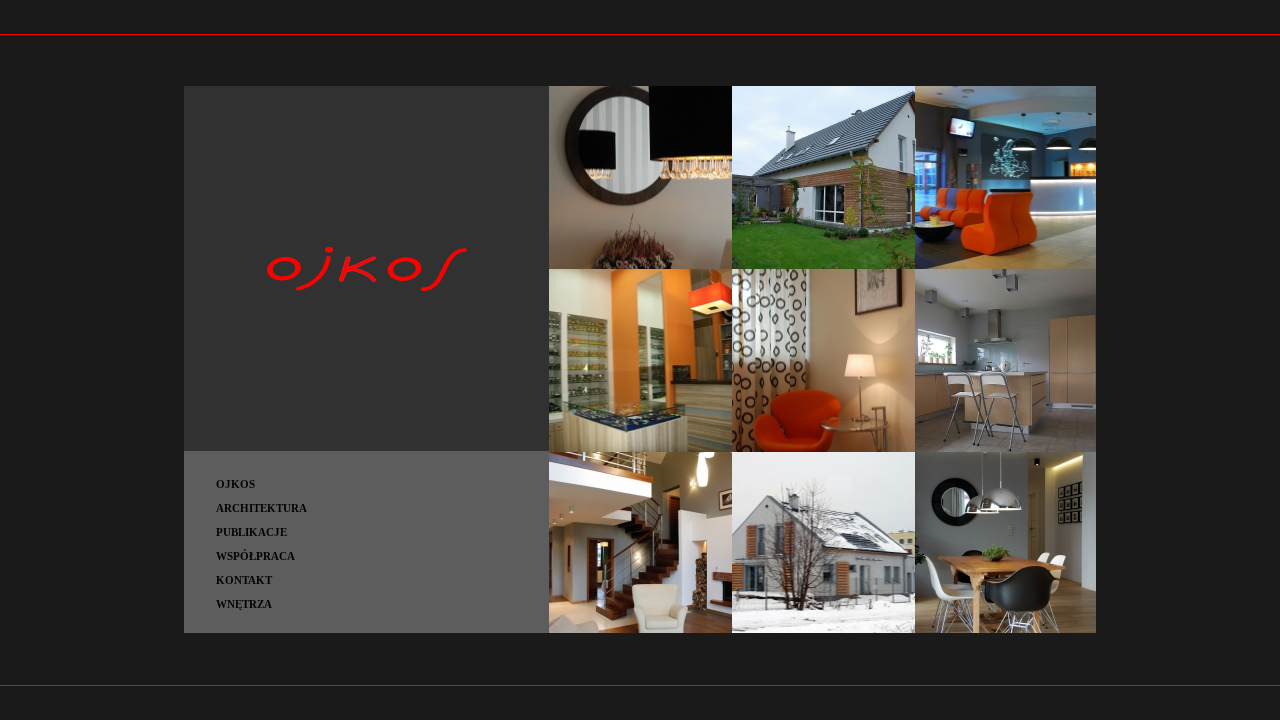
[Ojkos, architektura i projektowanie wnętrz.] (366, 447)
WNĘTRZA (244, 604)
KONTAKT (244, 580)
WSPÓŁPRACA (255, 556)
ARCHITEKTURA (261, 508)
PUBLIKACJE (251, 532)
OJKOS (235, 484)
